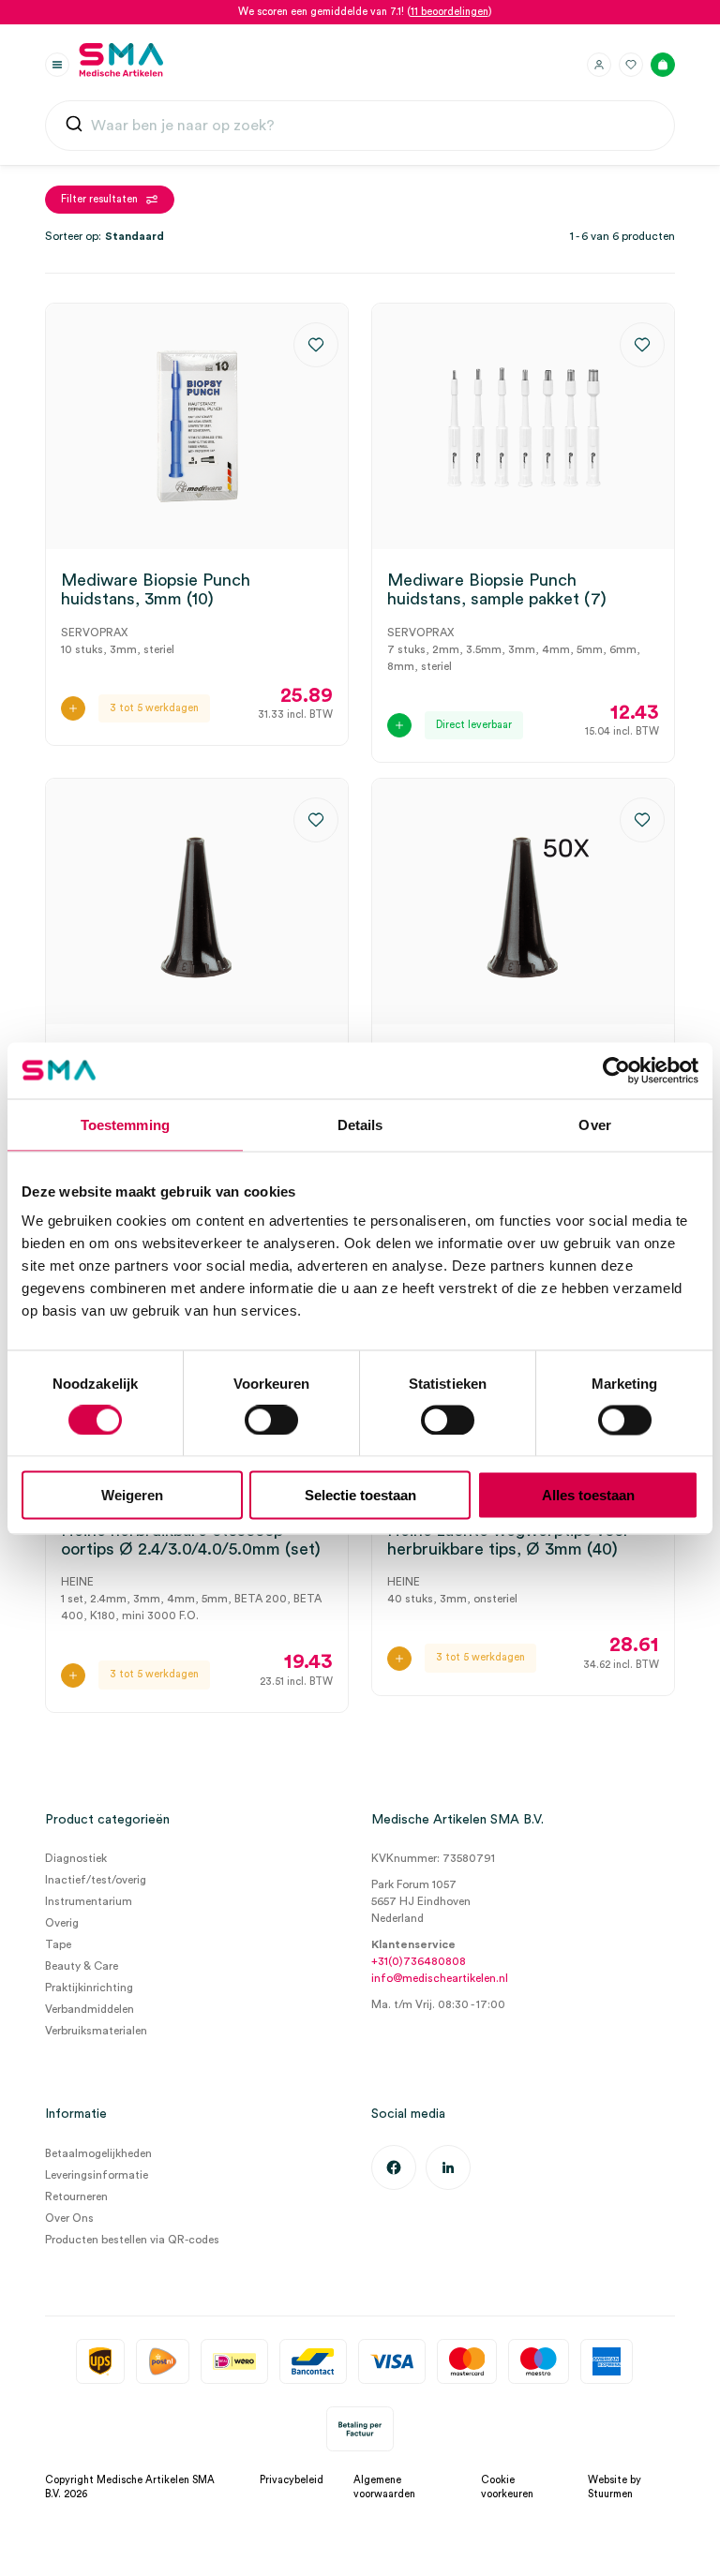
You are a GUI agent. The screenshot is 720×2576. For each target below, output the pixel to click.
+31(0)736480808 (419, 1961)
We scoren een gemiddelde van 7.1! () (365, 12)
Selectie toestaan (360, 1495)
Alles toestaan (588, 1495)
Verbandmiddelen (90, 2009)
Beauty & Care (82, 1966)
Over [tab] (594, 1124)
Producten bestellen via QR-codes (132, 2240)
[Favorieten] (631, 65)
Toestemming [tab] (125, 1124)
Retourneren (76, 2196)
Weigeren (132, 1495)
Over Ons (69, 2218)
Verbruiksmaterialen (96, 2031)
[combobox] (360, 126)
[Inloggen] (599, 65)
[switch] (271, 1420)
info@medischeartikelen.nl (440, 1978)
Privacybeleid (292, 2480)
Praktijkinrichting (89, 1988)
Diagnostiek (76, 1858)
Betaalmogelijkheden (98, 2153)
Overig (62, 1923)
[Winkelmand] (663, 65)
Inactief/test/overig (96, 1880)
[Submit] (74, 126)
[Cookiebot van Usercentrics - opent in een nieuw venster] (616, 1070)
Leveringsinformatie (97, 2175)
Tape (58, 1944)
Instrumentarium (89, 1901)
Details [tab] (360, 1124)
